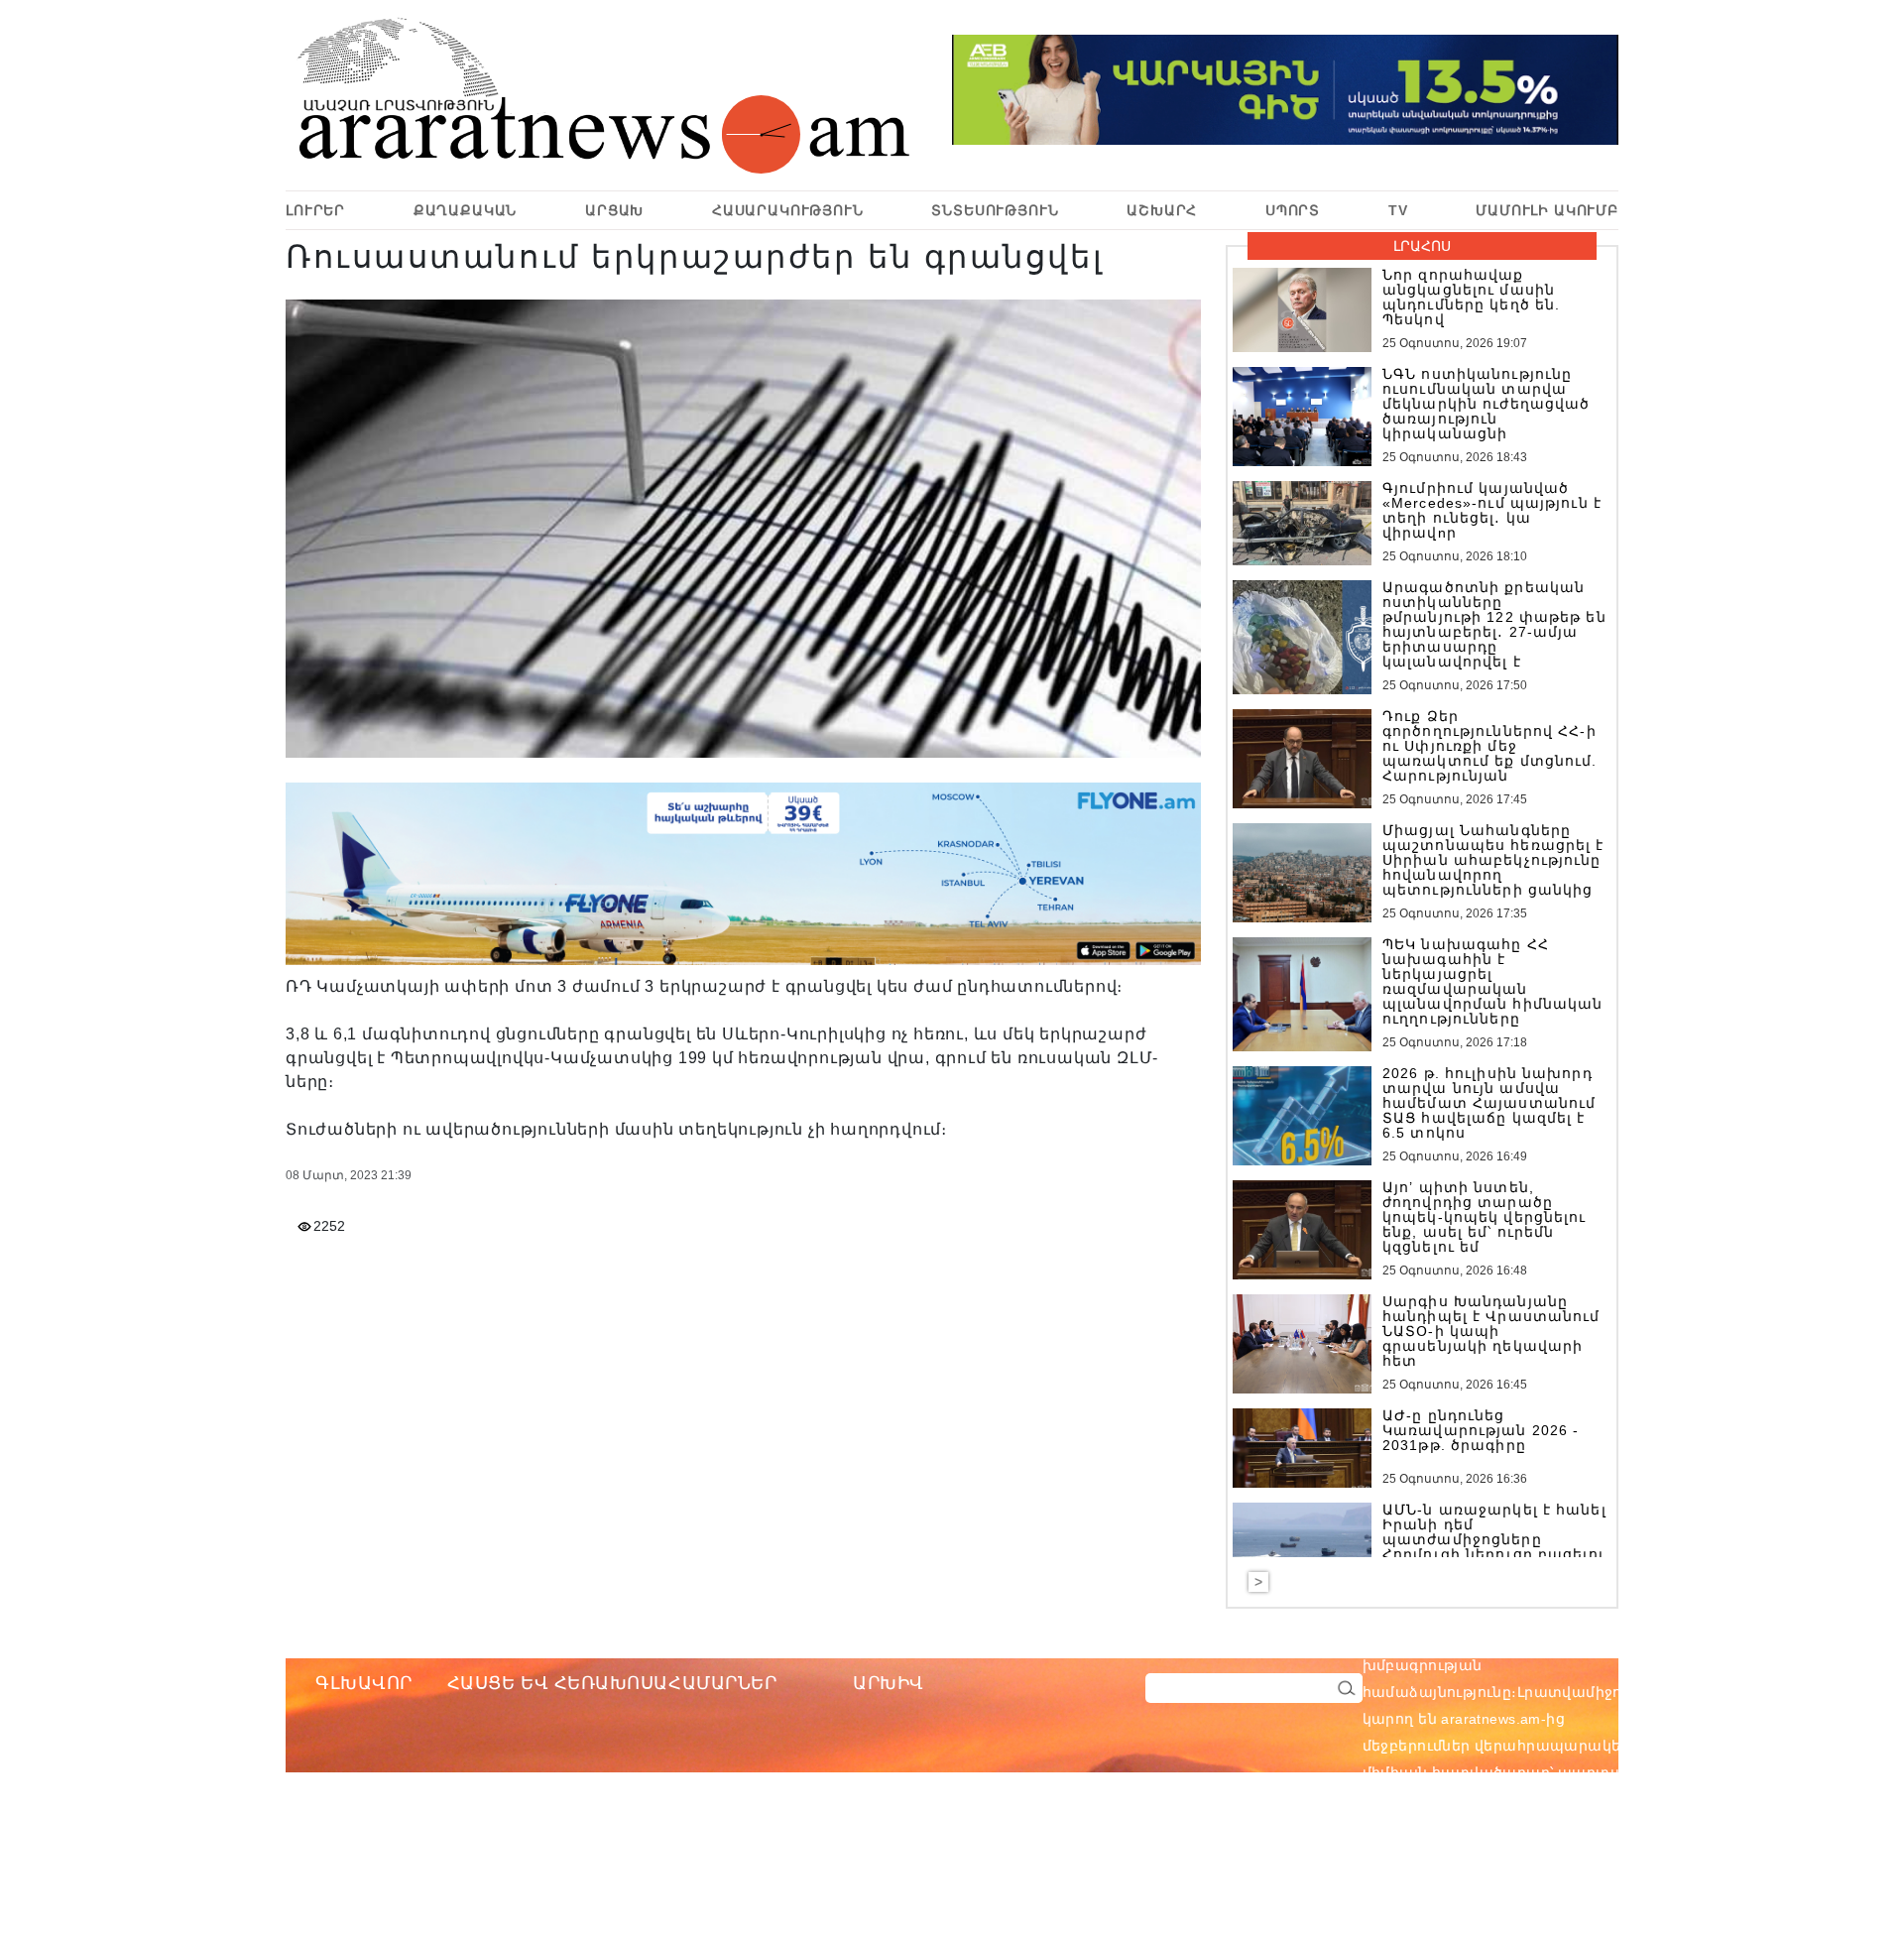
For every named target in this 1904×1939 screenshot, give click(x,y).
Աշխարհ (1162, 210)
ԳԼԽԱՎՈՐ (364, 1683)
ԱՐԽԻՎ (889, 1683)
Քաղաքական (466, 210)
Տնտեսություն (995, 210)
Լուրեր (315, 210)
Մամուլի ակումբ (1547, 210)
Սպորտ (1293, 210)
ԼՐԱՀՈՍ (1422, 246)
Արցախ (614, 210)
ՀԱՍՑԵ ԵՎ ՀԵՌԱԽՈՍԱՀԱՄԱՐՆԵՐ (612, 1683)
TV (1398, 210)
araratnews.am (1586, 1638)
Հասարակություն (788, 210)
